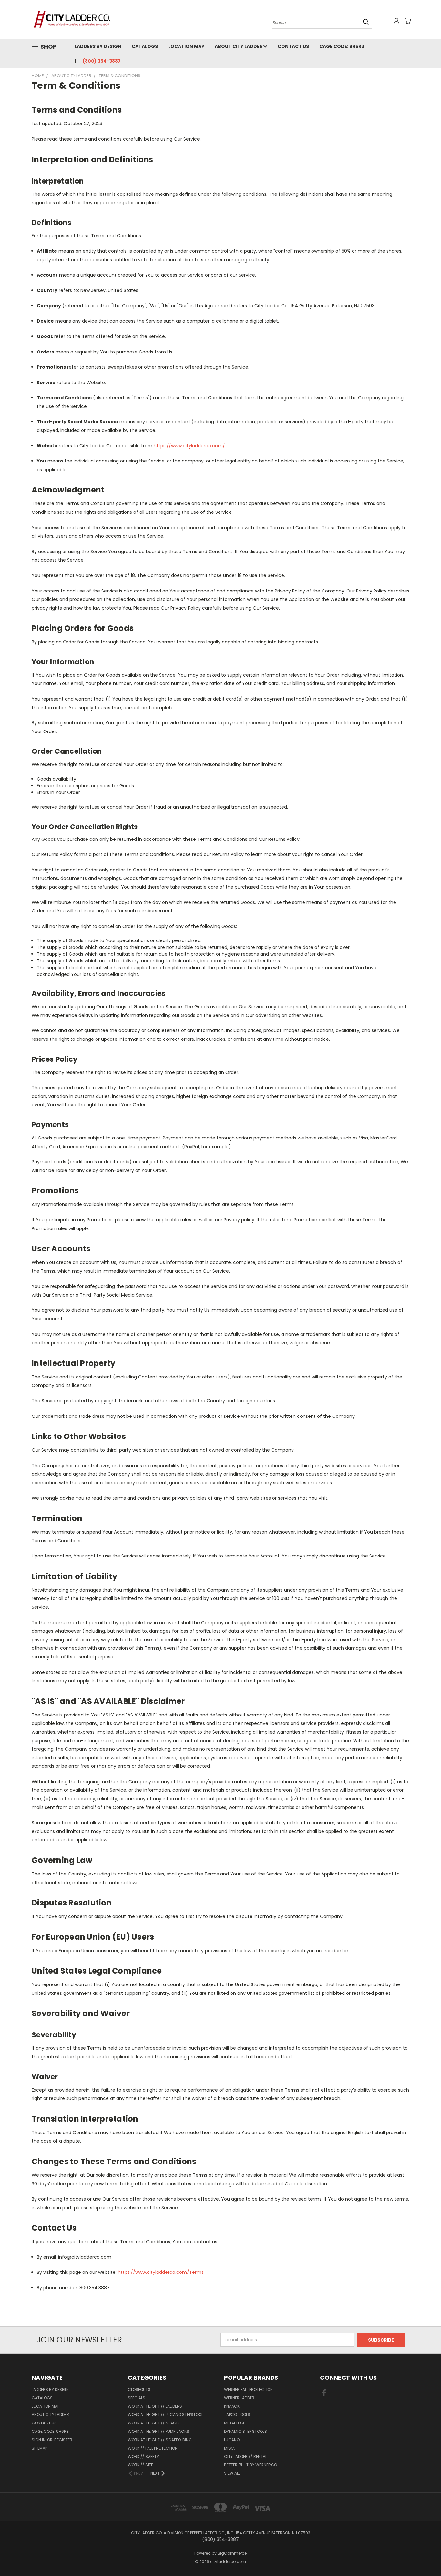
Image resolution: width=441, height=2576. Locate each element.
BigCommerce (232, 2553)
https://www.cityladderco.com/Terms (161, 2272)
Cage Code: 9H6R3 (342, 46)
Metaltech (235, 2423)
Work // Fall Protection (153, 2448)
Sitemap (39, 2448)
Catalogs (145, 46)
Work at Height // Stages (154, 2423)
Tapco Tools (237, 2415)
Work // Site (140, 2465)
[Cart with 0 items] (408, 21)
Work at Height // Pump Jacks (159, 2431)
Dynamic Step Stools (246, 2431)
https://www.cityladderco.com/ (189, 446)
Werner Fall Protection (248, 2389)
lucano (232, 2440)
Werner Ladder (239, 2398)
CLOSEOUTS (139, 2389)
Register (63, 2440)
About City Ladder (239, 46)
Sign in (39, 2440)
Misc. (230, 2448)
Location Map (186, 46)
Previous (424, 2556)
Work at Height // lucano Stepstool (165, 2415)
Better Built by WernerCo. (251, 2465)
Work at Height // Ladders (155, 2406)
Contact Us (293, 46)
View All (232, 2473)
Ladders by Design (98, 46)
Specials (137, 2398)
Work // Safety (143, 2457)
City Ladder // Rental (246, 2457)
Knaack (232, 2406)
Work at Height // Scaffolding (160, 2440)
